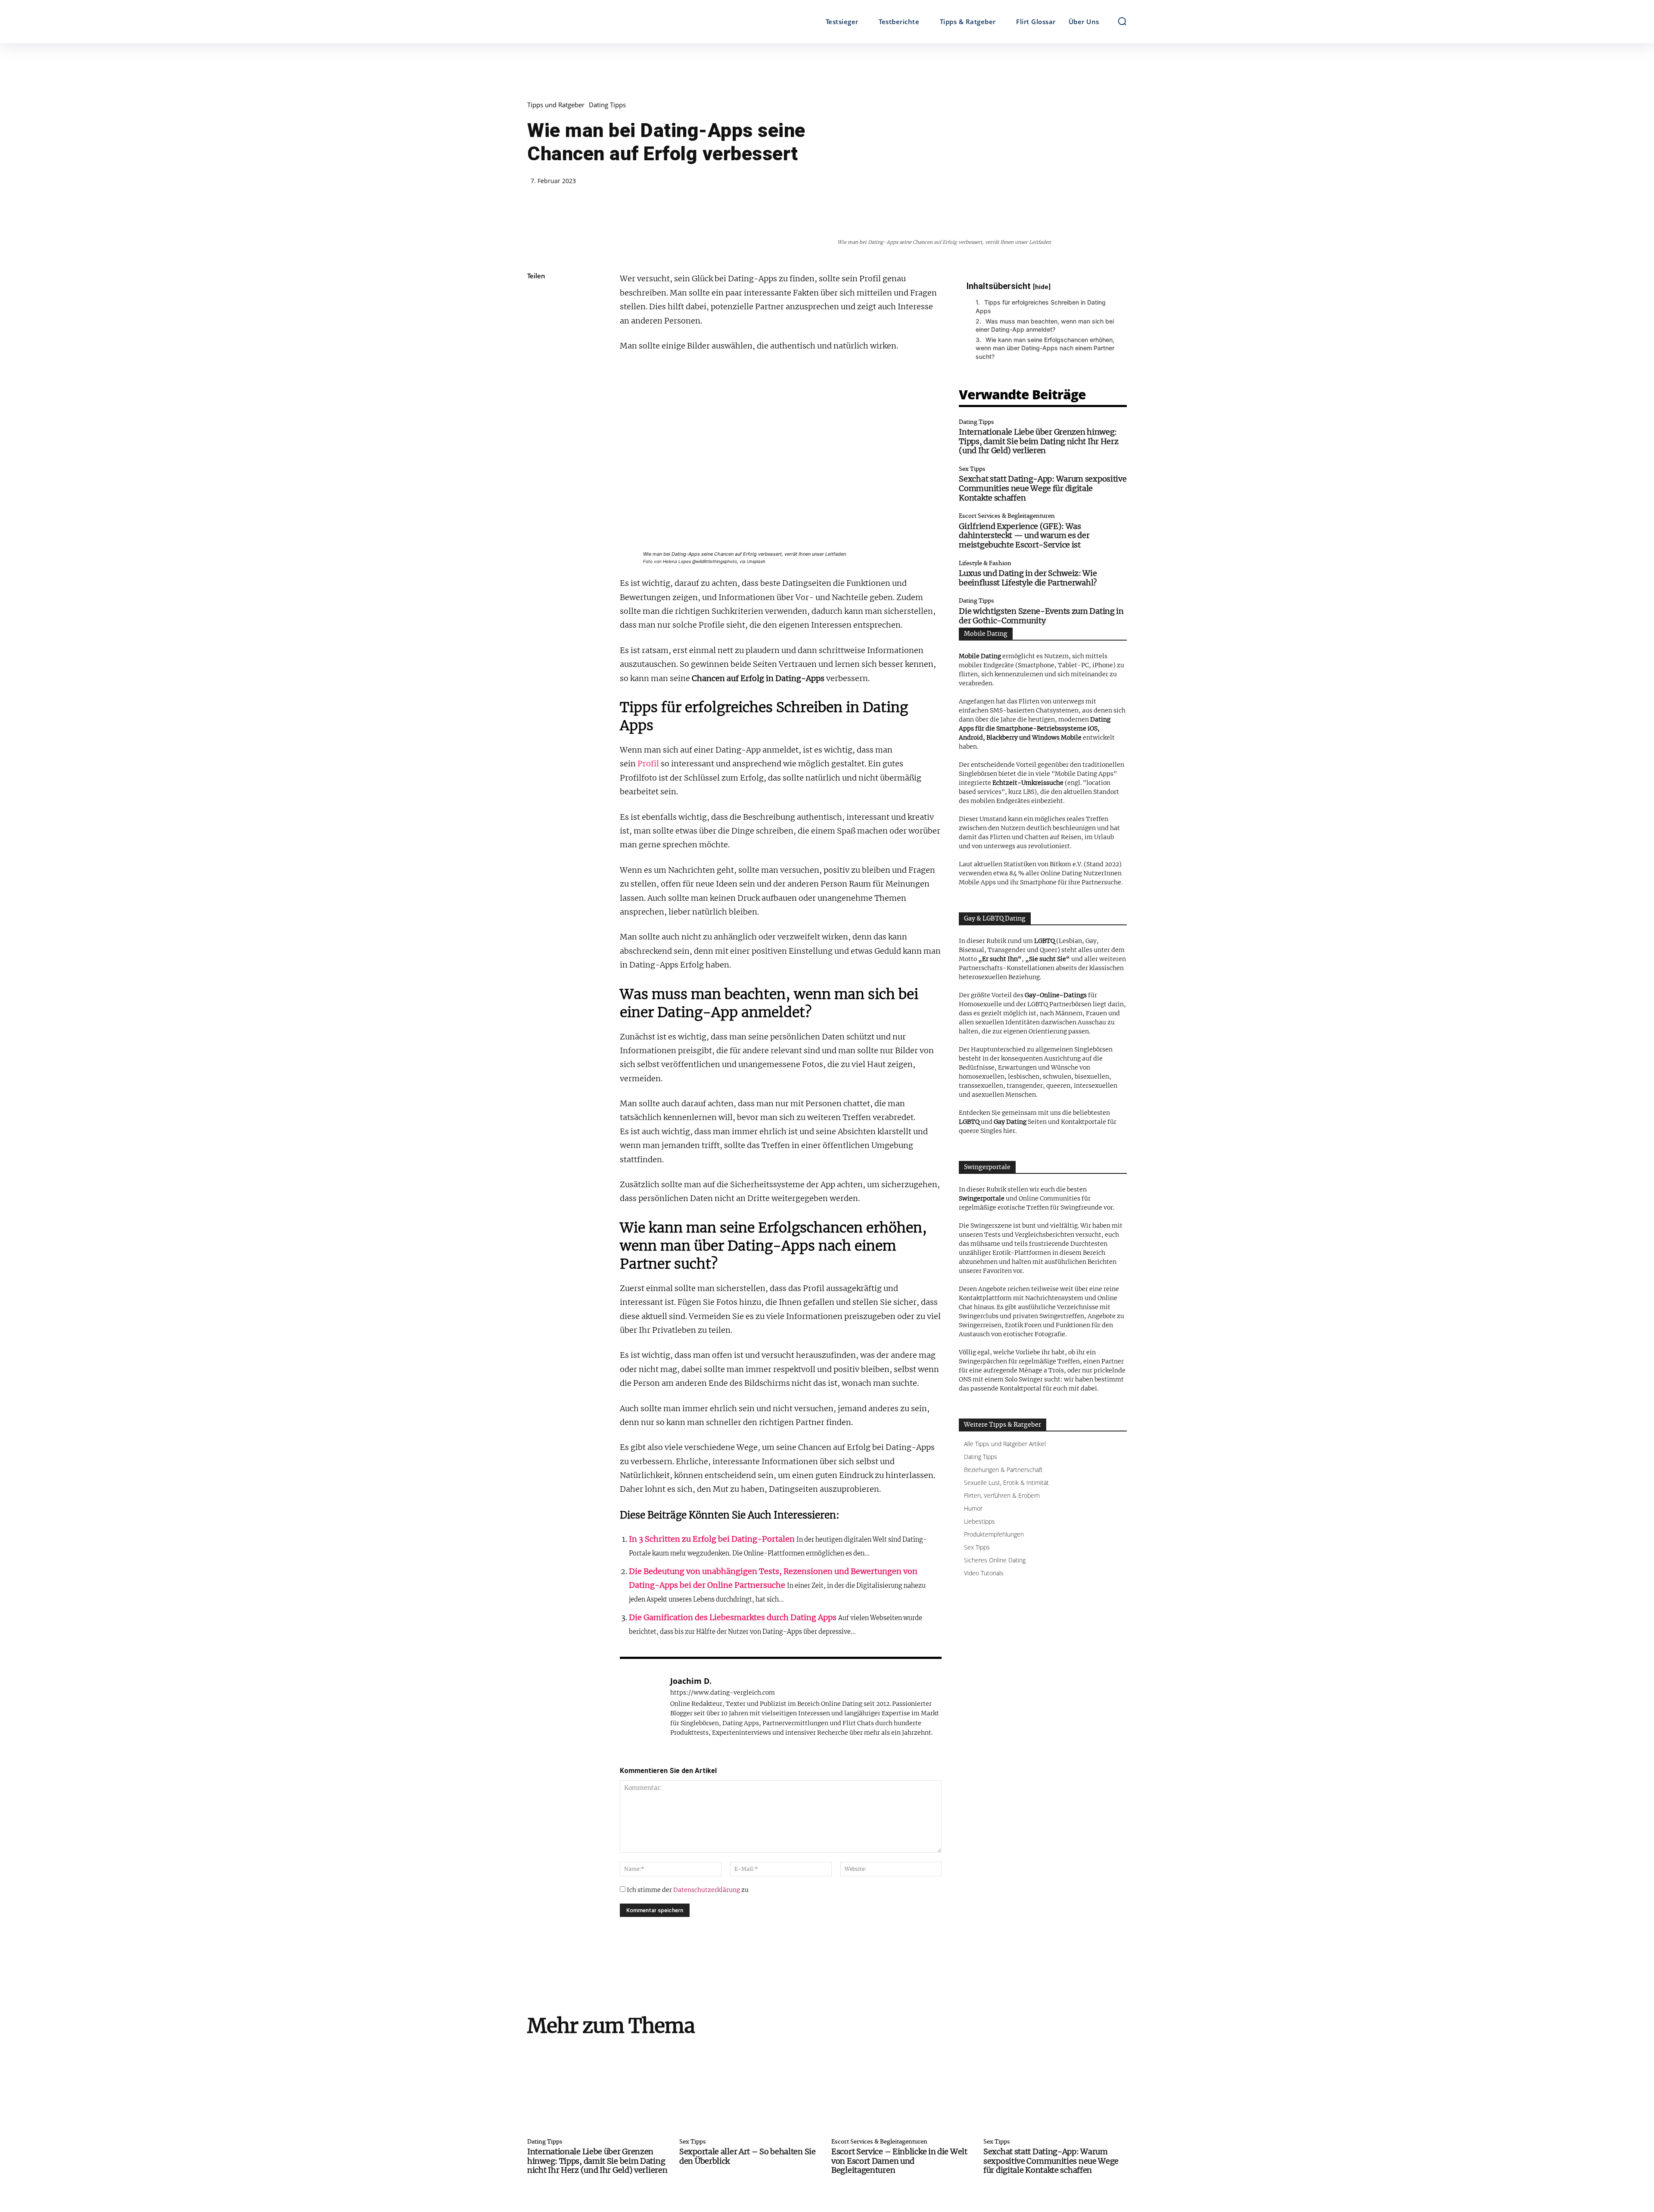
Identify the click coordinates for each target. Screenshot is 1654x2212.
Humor (973, 1508)
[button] (1122, 21)
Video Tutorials (984, 1573)
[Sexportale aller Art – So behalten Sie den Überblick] (751, 2089)
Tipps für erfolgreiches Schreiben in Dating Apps (1041, 306)
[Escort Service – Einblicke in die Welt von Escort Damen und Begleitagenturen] (903, 2089)
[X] (536, 317)
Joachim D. (691, 1681)
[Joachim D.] (640, 1706)
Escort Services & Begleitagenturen (1007, 516)
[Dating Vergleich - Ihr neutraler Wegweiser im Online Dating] (602, 22)
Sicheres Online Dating (995, 1560)
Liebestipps (979, 1521)
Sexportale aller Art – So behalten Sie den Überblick (748, 2156)
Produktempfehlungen (994, 1534)
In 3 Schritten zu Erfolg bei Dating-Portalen (712, 1539)
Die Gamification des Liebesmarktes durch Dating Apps (733, 1617)
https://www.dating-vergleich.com (723, 1693)
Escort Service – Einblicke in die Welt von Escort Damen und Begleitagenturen (899, 2161)
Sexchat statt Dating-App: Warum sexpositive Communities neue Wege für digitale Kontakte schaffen (1043, 488)
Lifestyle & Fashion (985, 564)
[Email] (536, 418)
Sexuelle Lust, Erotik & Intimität (1006, 1482)
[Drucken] (536, 439)
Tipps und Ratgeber (556, 105)
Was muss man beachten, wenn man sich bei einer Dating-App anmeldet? (1045, 325)
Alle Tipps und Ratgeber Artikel (1005, 1444)
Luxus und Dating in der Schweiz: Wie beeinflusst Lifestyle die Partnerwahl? (1028, 578)
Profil (648, 764)
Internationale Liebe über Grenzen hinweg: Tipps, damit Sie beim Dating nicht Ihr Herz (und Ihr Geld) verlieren (1038, 441)
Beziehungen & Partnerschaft (1003, 1470)
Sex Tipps (972, 469)
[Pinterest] (536, 337)
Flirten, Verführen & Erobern (1002, 1495)
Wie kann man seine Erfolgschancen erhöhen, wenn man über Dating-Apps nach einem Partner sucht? (1045, 348)
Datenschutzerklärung (707, 1890)
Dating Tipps (607, 105)
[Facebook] (536, 297)
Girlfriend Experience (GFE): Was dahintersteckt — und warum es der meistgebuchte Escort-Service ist (1024, 535)
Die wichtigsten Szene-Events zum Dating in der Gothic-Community (1041, 616)
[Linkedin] (536, 378)
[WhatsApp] (536, 358)
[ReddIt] (536, 398)
